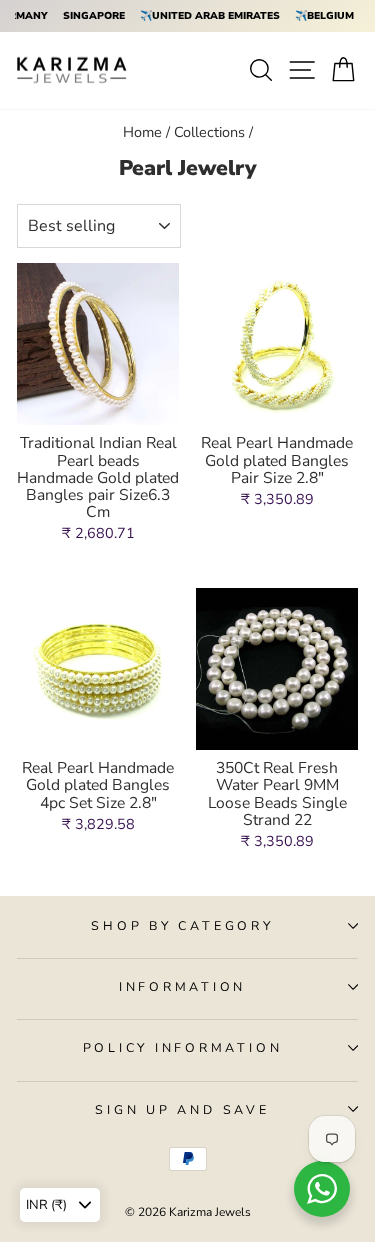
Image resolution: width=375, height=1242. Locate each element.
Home (142, 132)
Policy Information (183, 1047)
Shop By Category (182, 925)
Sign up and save (182, 1109)
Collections (209, 132)
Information (182, 986)
